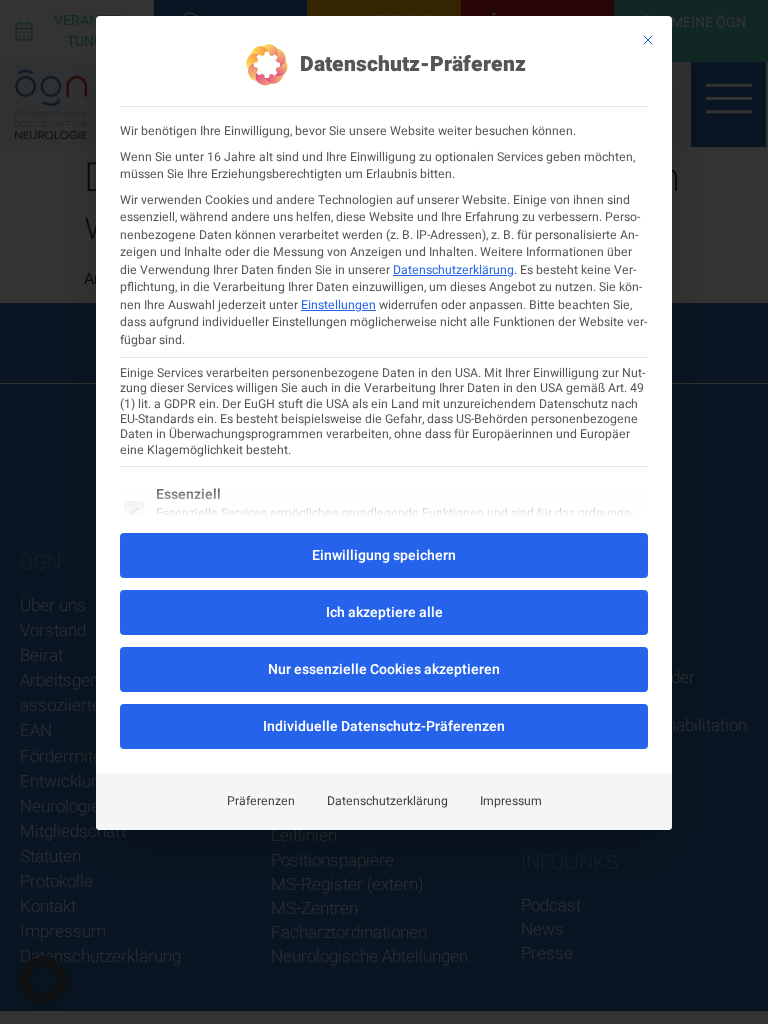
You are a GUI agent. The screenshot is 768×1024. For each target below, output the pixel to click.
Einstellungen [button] (338, 305)
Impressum (511, 801)
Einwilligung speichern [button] (384, 555)
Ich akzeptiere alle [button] (384, 612)
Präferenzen (261, 801)
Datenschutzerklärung (453, 270)
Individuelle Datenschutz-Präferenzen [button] (384, 726)
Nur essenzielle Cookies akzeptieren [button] (384, 669)
